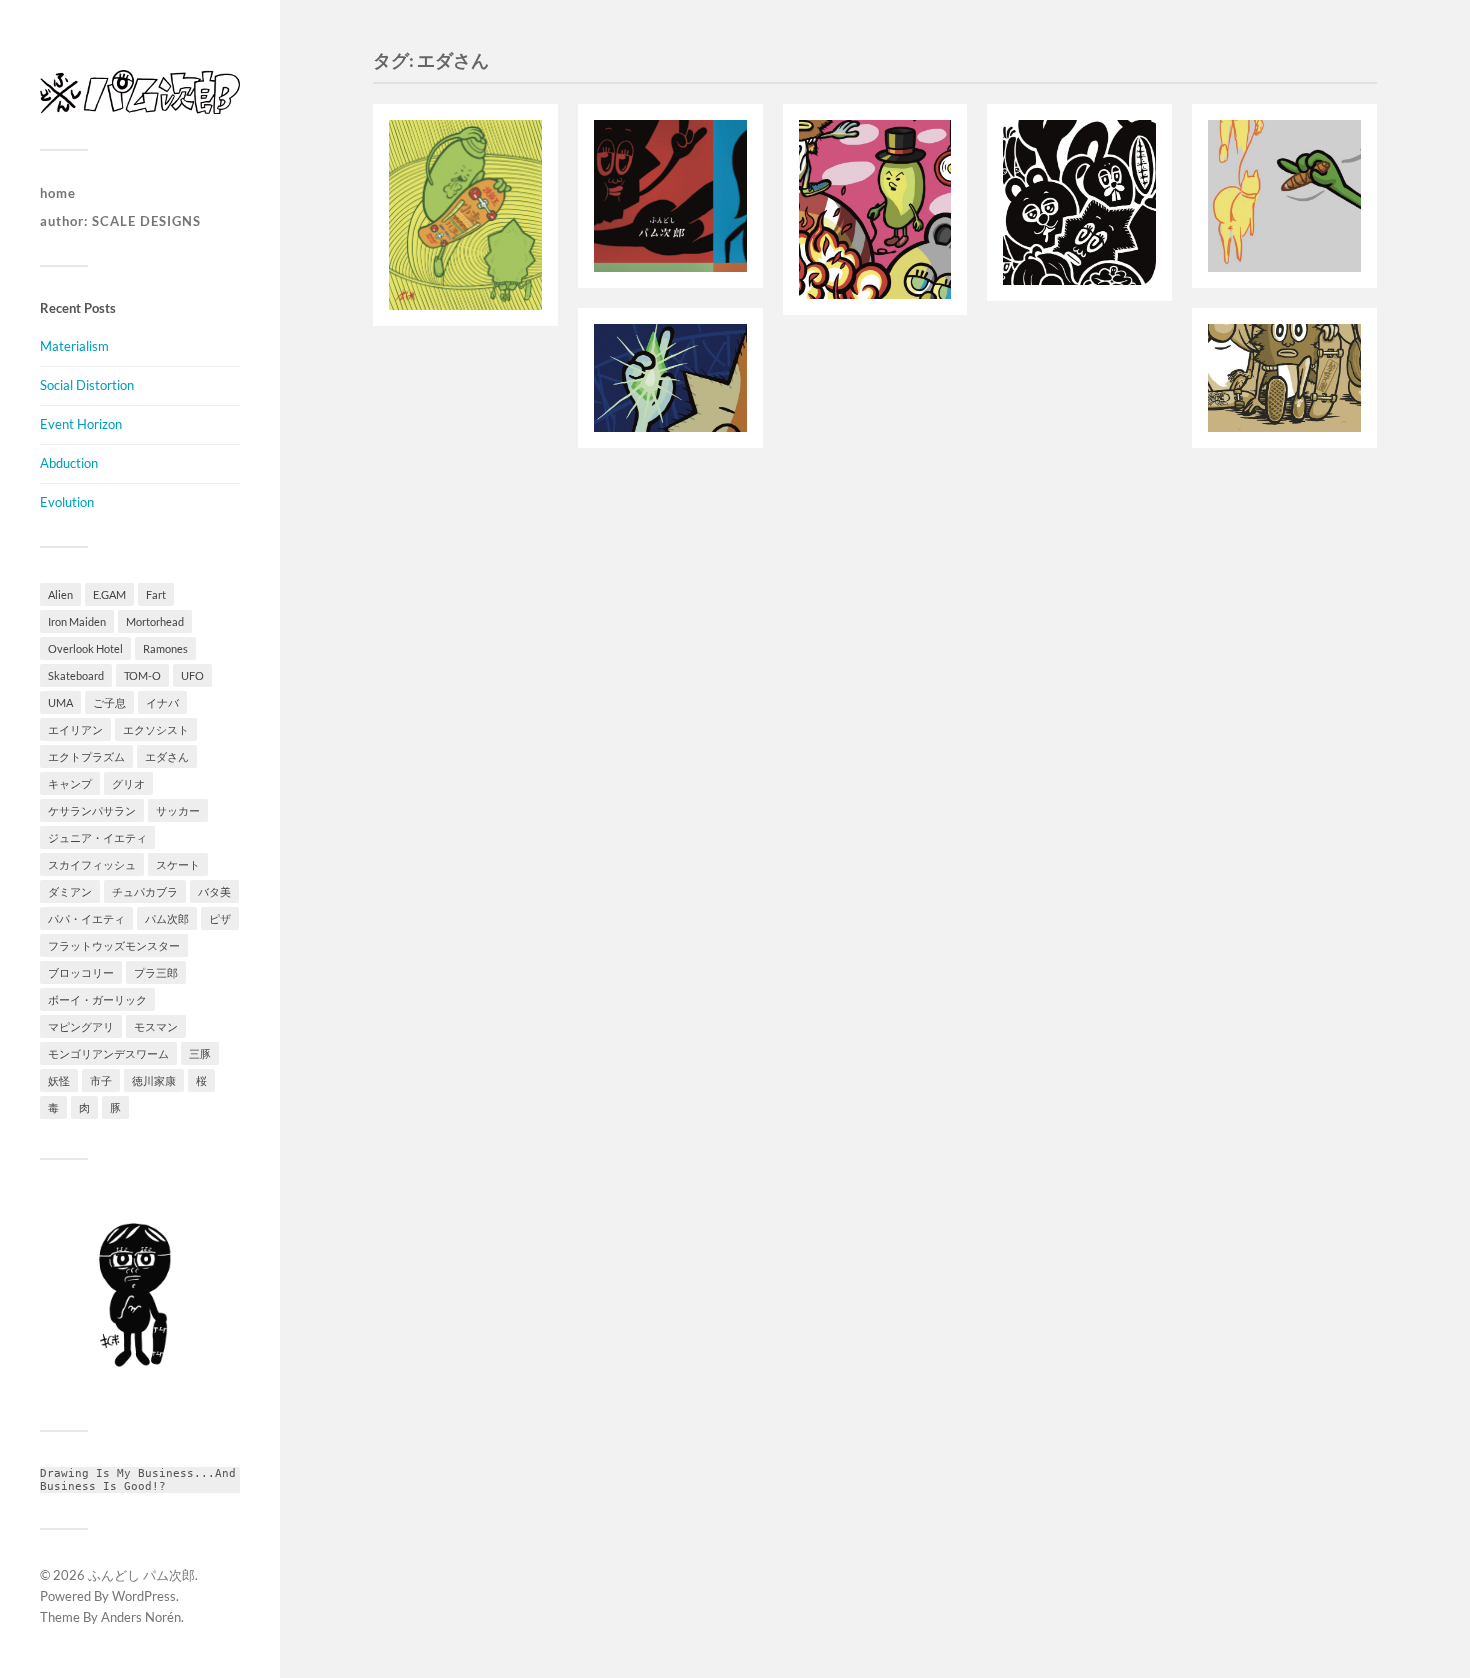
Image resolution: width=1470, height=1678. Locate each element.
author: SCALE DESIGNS (120, 221)
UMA (60, 702)
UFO (192, 675)
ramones (165, 648)
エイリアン (75, 729)
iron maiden (77, 621)
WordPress (144, 1596)
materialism (74, 346)
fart (156, 594)
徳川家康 (154, 1080)
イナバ (162, 702)
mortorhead (155, 621)
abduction (69, 463)
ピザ (220, 918)
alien (60, 594)
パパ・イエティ (86, 918)
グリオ (128, 783)
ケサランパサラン (92, 810)
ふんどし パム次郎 (141, 1575)
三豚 (200, 1053)
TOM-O (142, 675)
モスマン (156, 1026)
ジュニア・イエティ (97, 837)
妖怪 (59, 1080)
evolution (67, 502)
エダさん (167, 756)
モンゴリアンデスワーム (108, 1053)
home (58, 193)
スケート (178, 864)
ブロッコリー (81, 972)
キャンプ (70, 783)
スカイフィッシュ (92, 864)
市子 (101, 1080)
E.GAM (109, 594)
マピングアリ (81, 1026)
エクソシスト (156, 729)
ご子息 (109, 702)
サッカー (178, 810)
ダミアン (70, 891)
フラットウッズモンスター (114, 945)
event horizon (81, 424)
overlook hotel (85, 648)
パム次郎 (167, 918)
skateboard (76, 675)
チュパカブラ (145, 891)
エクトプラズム (86, 756)
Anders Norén (141, 1617)
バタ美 (214, 891)
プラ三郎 (156, 972)
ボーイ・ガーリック (97, 999)
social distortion (87, 385)
